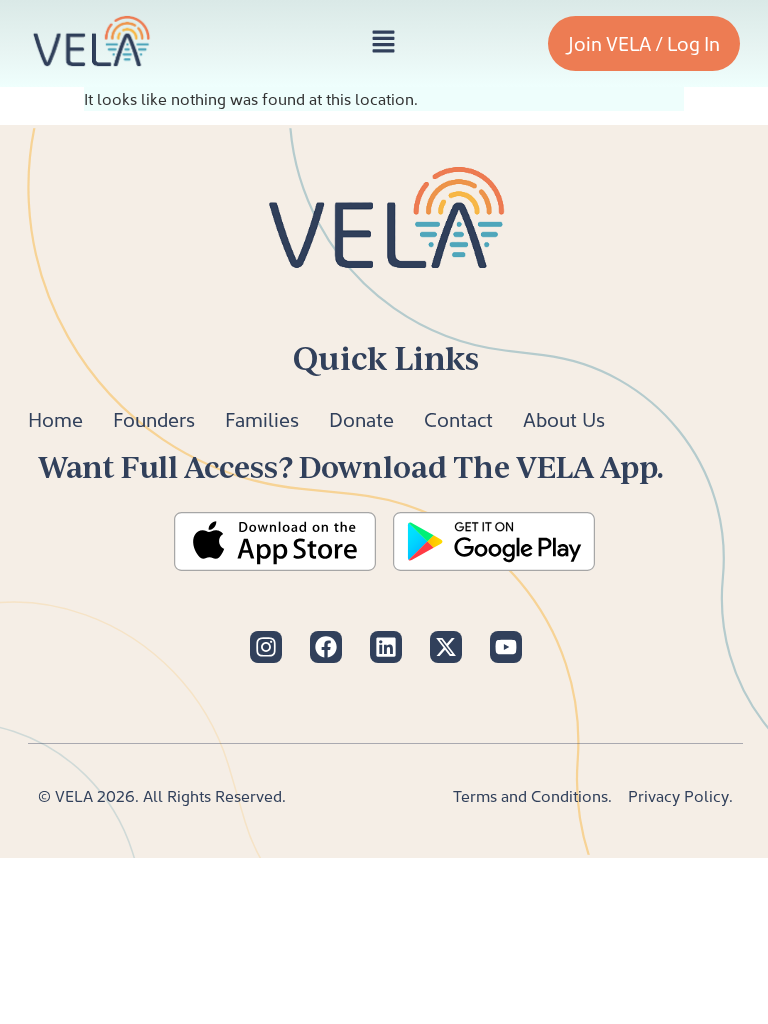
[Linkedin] (386, 647)
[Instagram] (266, 647)
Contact (458, 419)
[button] (383, 43)
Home (55, 419)
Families (262, 419)
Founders (154, 419)
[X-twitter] (446, 647)
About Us (564, 419)
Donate (361, 419)
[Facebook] (326, 647)
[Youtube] (506, 647)
